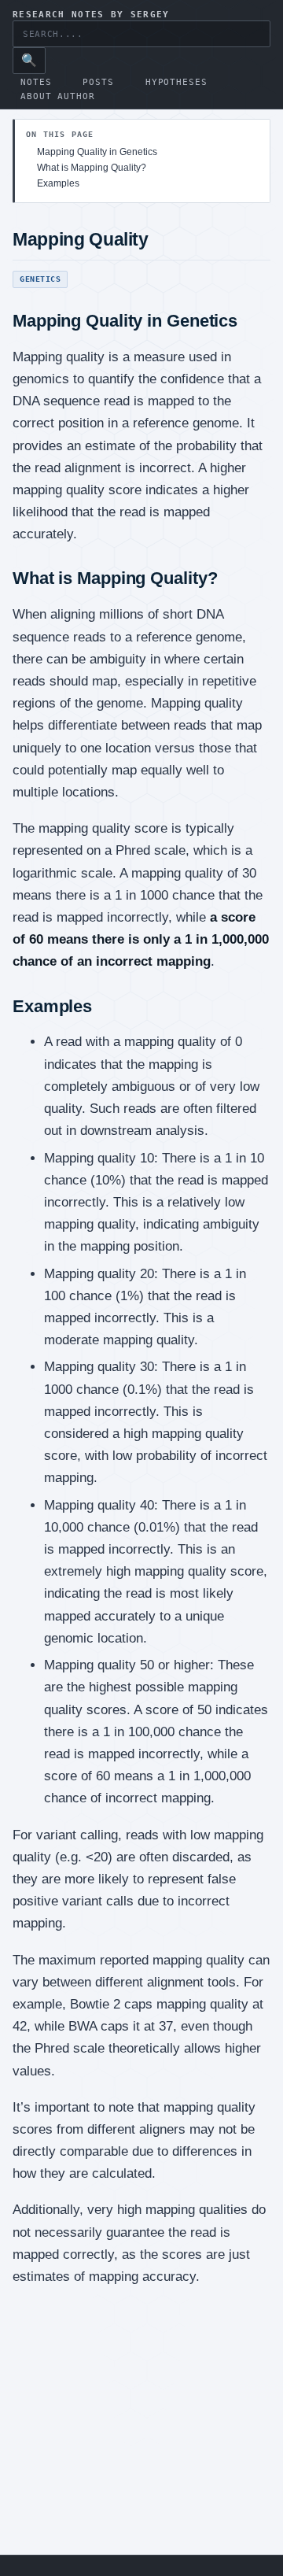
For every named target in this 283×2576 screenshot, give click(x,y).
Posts (98, 82)
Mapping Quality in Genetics (97, 152)
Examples (58, 183)
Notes (36, 82)
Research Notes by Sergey (91, 15)
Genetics (40, 279)
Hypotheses (176, 82)
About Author (58, 96)
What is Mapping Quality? (92, 168)
